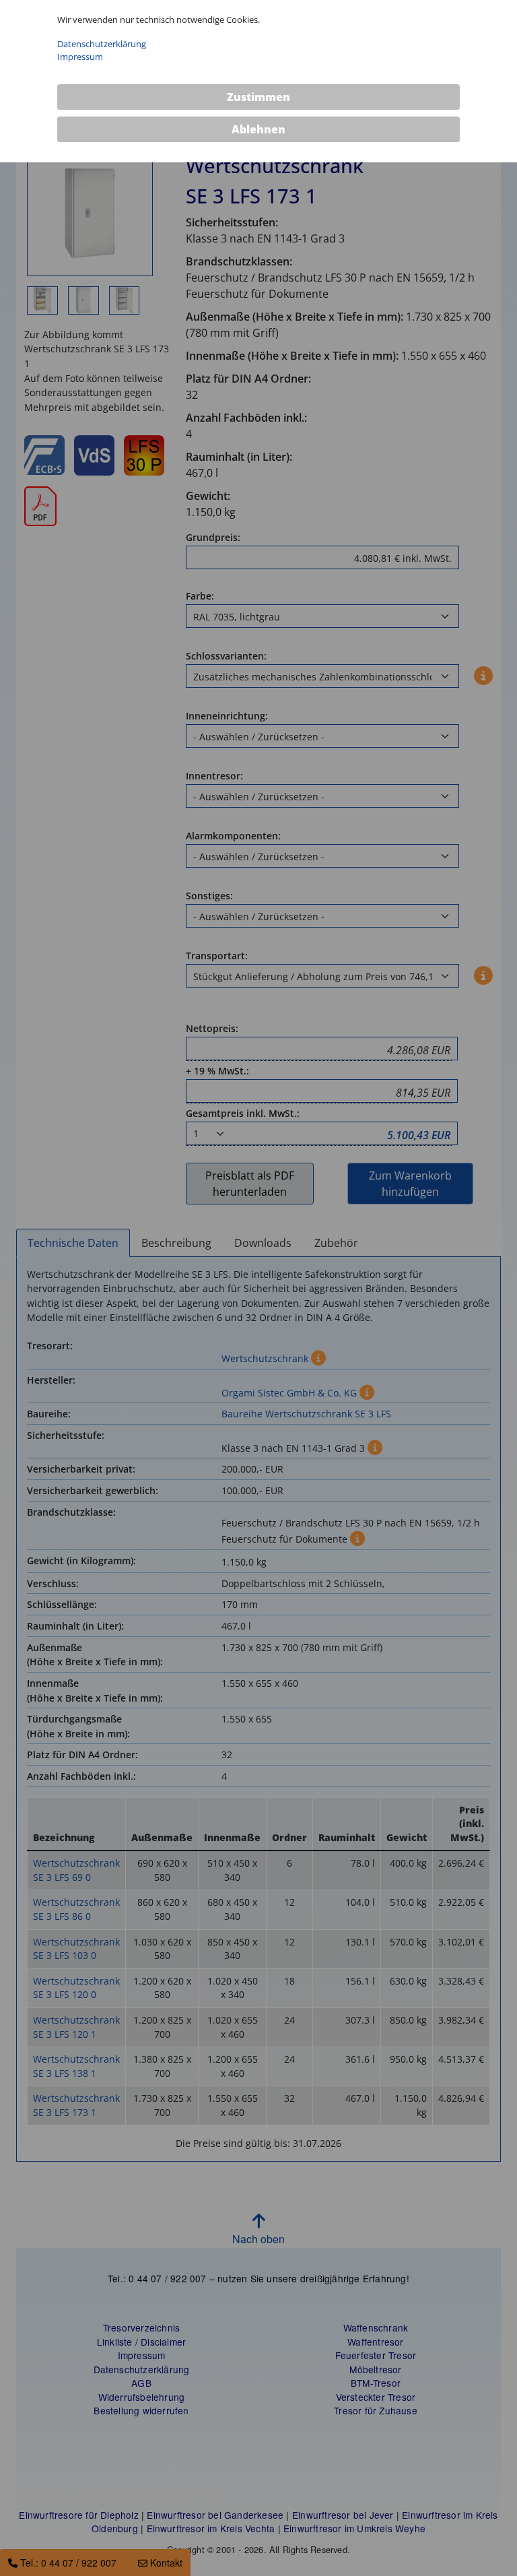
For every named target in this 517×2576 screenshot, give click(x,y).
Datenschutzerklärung (102, 44)
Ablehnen (258, 129)
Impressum (80, 57)
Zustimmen (258, 97)
